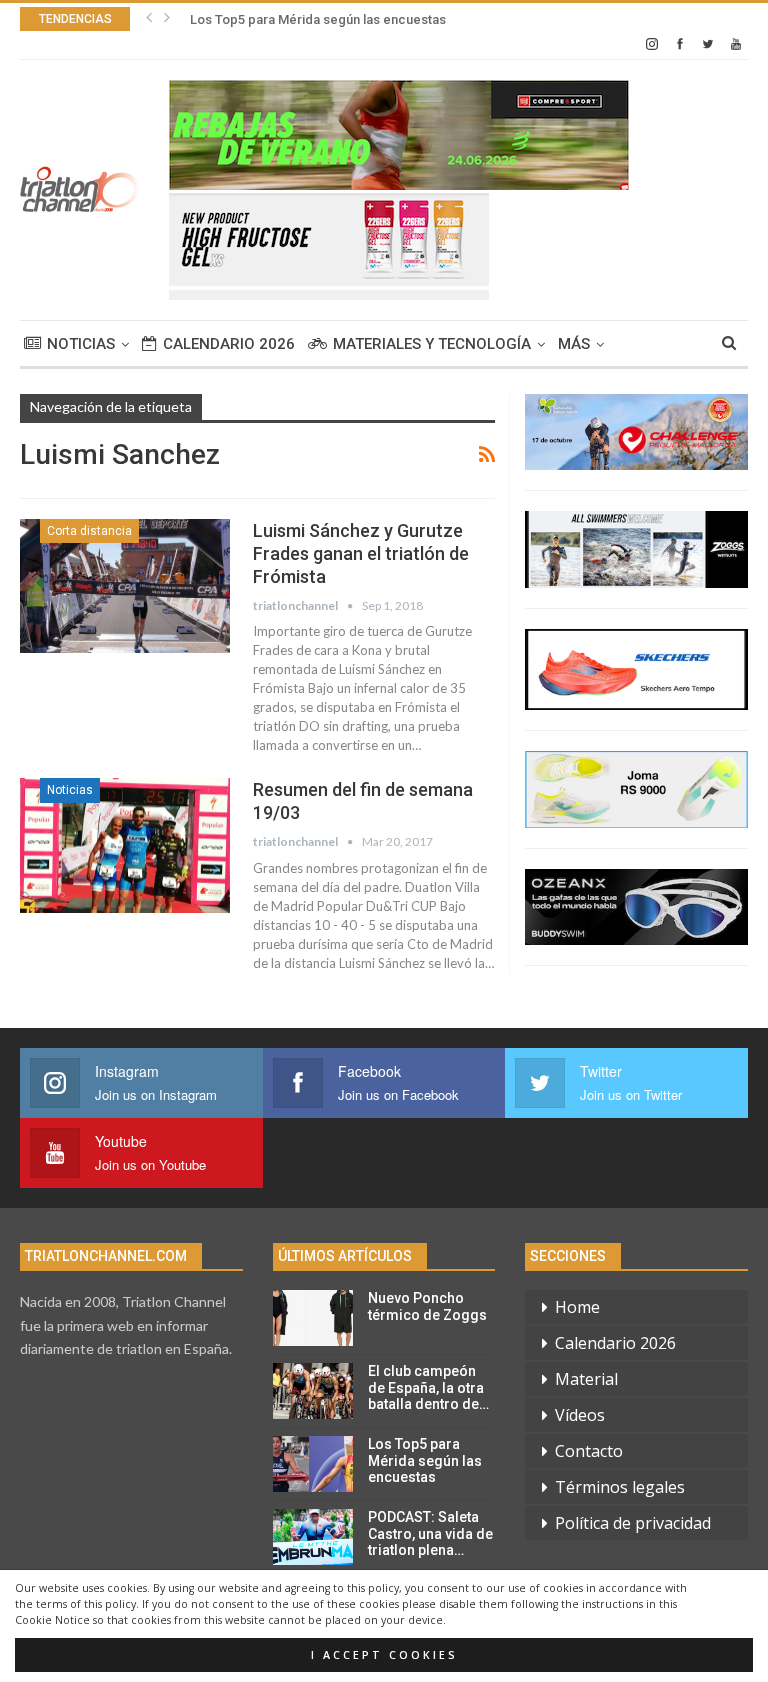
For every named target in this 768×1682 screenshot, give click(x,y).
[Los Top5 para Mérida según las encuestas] (313, 1464)
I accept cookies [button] (384, 1655)
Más (574, 344)
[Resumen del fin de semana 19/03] (125, 845)
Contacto (589, 1451)
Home (577, 1307)
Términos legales (620, 1487)
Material (586, 1379)
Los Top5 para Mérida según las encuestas (318, 19)
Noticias (81, 344)
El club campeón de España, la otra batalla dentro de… (428, 1388)
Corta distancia (89, 531)
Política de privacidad (633, 1523)
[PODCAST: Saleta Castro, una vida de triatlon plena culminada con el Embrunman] (313, 1537)
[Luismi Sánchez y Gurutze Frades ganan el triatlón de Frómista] (125, 586)
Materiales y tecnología (432, 344)
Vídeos (580, 1415)
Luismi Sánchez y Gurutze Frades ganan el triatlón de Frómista (361, 553)
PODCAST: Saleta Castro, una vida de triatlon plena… (430, 1534)
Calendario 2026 (229, 344)
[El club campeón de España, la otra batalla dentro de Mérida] (313, 1391)
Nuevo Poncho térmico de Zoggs (427, 1306)
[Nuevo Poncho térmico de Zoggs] (313, 1318)
